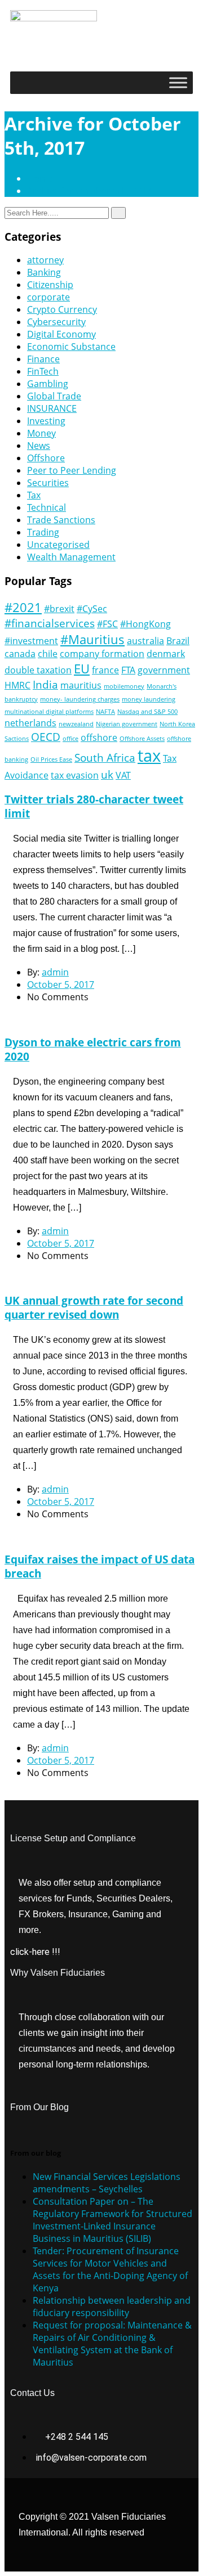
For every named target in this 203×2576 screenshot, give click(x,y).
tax (149, 756)
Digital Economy (61, 334)
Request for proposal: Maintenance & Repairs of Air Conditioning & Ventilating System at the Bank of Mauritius (112, 2344)
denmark (166, 654)
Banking (44, 272)
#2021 (23, 607)
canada (20, 654)
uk (107, 774)
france (105, 670)
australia (145, 641)
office (70, 739)
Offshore (46, 458)
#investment (31, 641)
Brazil (178, 641)
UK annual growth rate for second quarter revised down (94, 1307)
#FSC (107, 624)
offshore (99, 738)
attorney (45, 260)
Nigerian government (127, 724)
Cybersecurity (56, 322)
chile (48, 654)
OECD (46, 737)
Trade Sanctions (61, 520)
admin (55, 972)
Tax (34, 495)
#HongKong (145, 624)
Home (42, 178)
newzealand (76, 724)
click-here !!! (35, 1952)
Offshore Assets (142, 739)
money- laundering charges (80, 699)
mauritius (81, 685)
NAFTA (105, 712)
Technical (47, 507)
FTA (128, 670)
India (45, 684)
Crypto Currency (62, 309)
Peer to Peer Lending (72, 470)
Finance (43, 359)
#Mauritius (92, 639)
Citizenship (50, 285)
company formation (102, 654)
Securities (48, 483)
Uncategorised (58, 545)
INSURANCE (52, 408)
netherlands (30, 723)
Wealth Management (71, 557)
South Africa (105, 757)
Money (41, 433)
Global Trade (54, 396)
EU (82, 668)
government (164, 670)
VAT (123, 775)
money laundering (149, 699)
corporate (48, 297)
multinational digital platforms (49, 712)
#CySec (92, 609)
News (39, 446)
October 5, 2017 (61, 984)
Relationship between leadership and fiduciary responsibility (112, 2307)
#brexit (59, 609)
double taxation (38, 670)
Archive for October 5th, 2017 (89, 191)
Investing (46, 421)
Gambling (48, 384)
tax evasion (75, 775)
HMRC (17, 685)
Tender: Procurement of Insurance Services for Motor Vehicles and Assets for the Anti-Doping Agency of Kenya (110, 2269)
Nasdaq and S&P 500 (147, 712)
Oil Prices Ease (51, 759)
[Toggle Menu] (178, 82)
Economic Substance (71, 347)
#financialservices (50, 623)
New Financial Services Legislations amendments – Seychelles (107, 2183)
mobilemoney (124, 686)
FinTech (43, 371)
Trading (43, 532)
